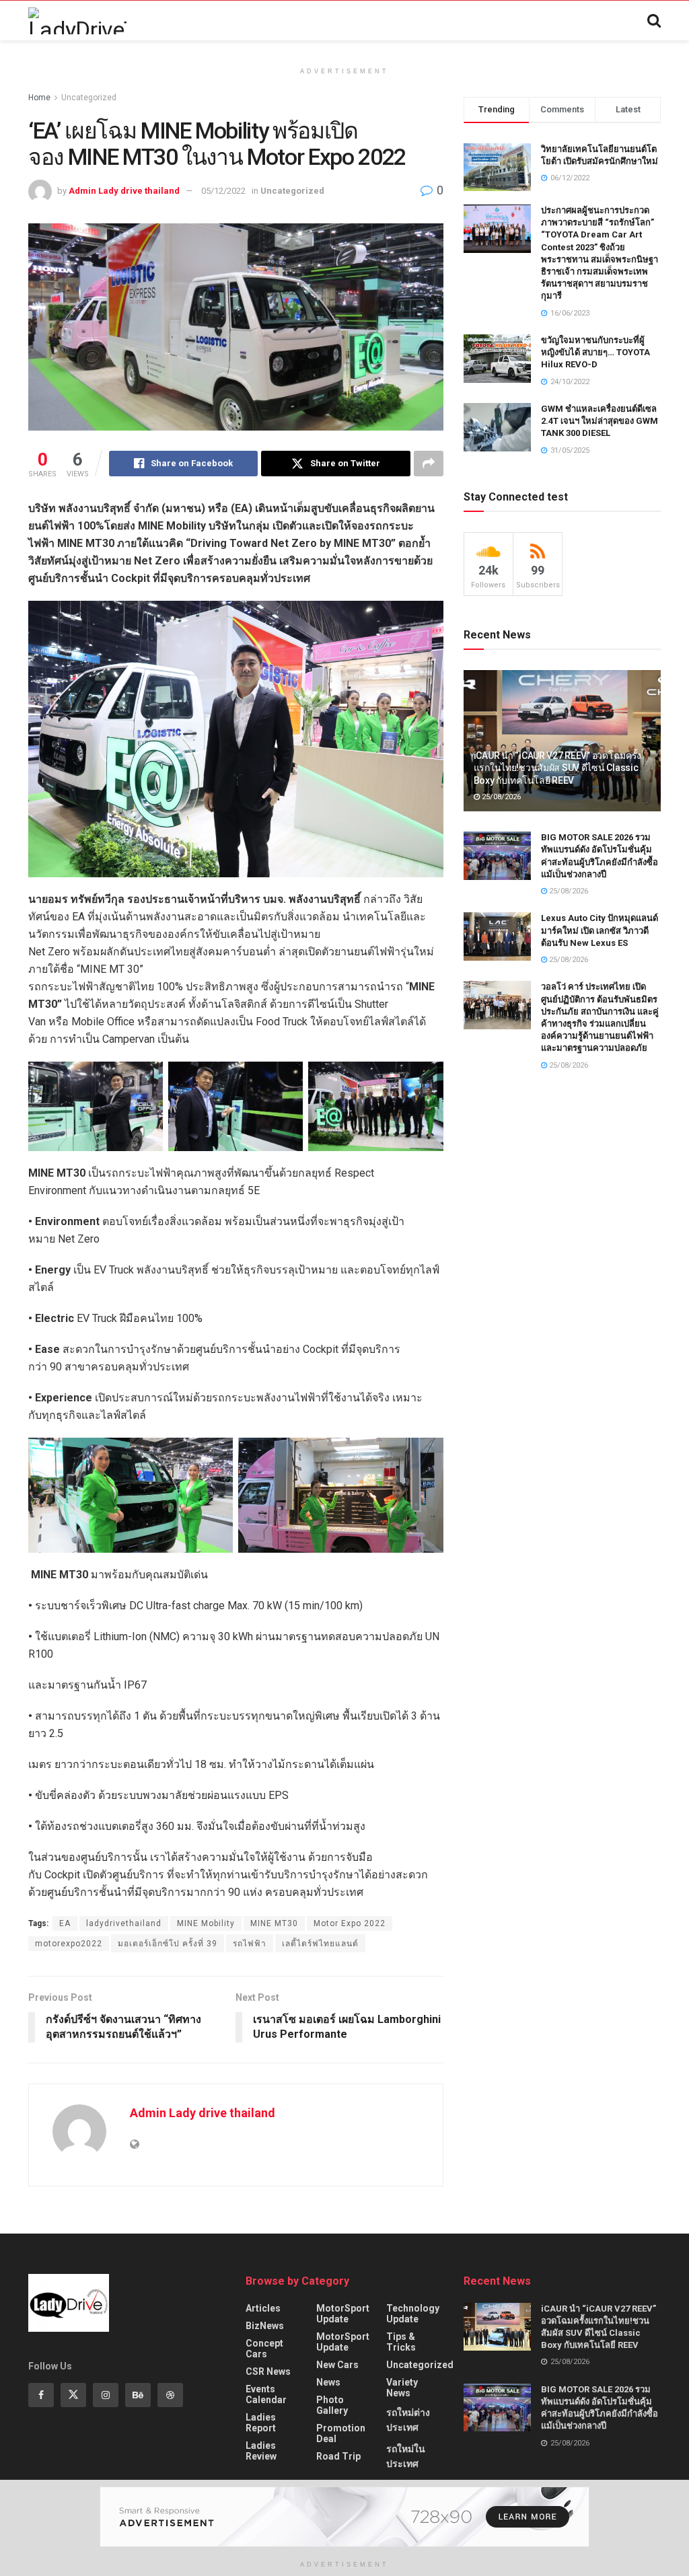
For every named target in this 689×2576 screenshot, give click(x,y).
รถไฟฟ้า (250, 1944)
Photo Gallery (332, 2405)
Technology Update (413, 2314)
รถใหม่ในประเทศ (406, 2456)
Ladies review (261, 2451)
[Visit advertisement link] (344, 2517)
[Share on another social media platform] (429, 464)
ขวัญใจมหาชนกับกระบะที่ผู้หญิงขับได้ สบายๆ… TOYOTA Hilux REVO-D (595, 352)
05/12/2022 (223, 191)
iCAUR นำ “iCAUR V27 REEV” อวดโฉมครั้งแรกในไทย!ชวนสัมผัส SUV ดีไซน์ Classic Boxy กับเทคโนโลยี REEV (557, 768)
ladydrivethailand (124, 1923)
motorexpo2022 (69, 1944)
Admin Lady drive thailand (124, 191)
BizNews (265, 2326)
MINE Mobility (206, 1923)
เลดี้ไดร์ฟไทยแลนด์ (320, 1944)
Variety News (402, 2388)
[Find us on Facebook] (41, 2395)
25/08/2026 (500, 797)
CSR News (268, 2371)
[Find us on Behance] (138, 2395)
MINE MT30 (274, 1923)
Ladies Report (261, 2423)
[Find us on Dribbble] (170, 2395)
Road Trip (338, 2456)
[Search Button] (654, 21)
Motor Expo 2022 (350, 1923)
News (328, 2382)
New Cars (337, 2365)
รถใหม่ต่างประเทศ (408, 2420)
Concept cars (264, 2349)
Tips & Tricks (401, 2342)
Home (39, 98)
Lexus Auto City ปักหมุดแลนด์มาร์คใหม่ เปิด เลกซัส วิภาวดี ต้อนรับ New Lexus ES (600, 930)
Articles (263, 2308)
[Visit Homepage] (77, 21)
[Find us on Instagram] (106, 2395)
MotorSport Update (343, 2314)
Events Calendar (266, 2394)
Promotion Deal (341, 2433)
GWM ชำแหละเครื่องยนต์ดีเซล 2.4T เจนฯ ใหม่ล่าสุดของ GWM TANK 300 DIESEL (600, 421)
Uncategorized (89, 98)
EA (65, 1923)
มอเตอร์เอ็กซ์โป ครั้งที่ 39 (168, 1944)
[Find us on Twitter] (73, 2395)
